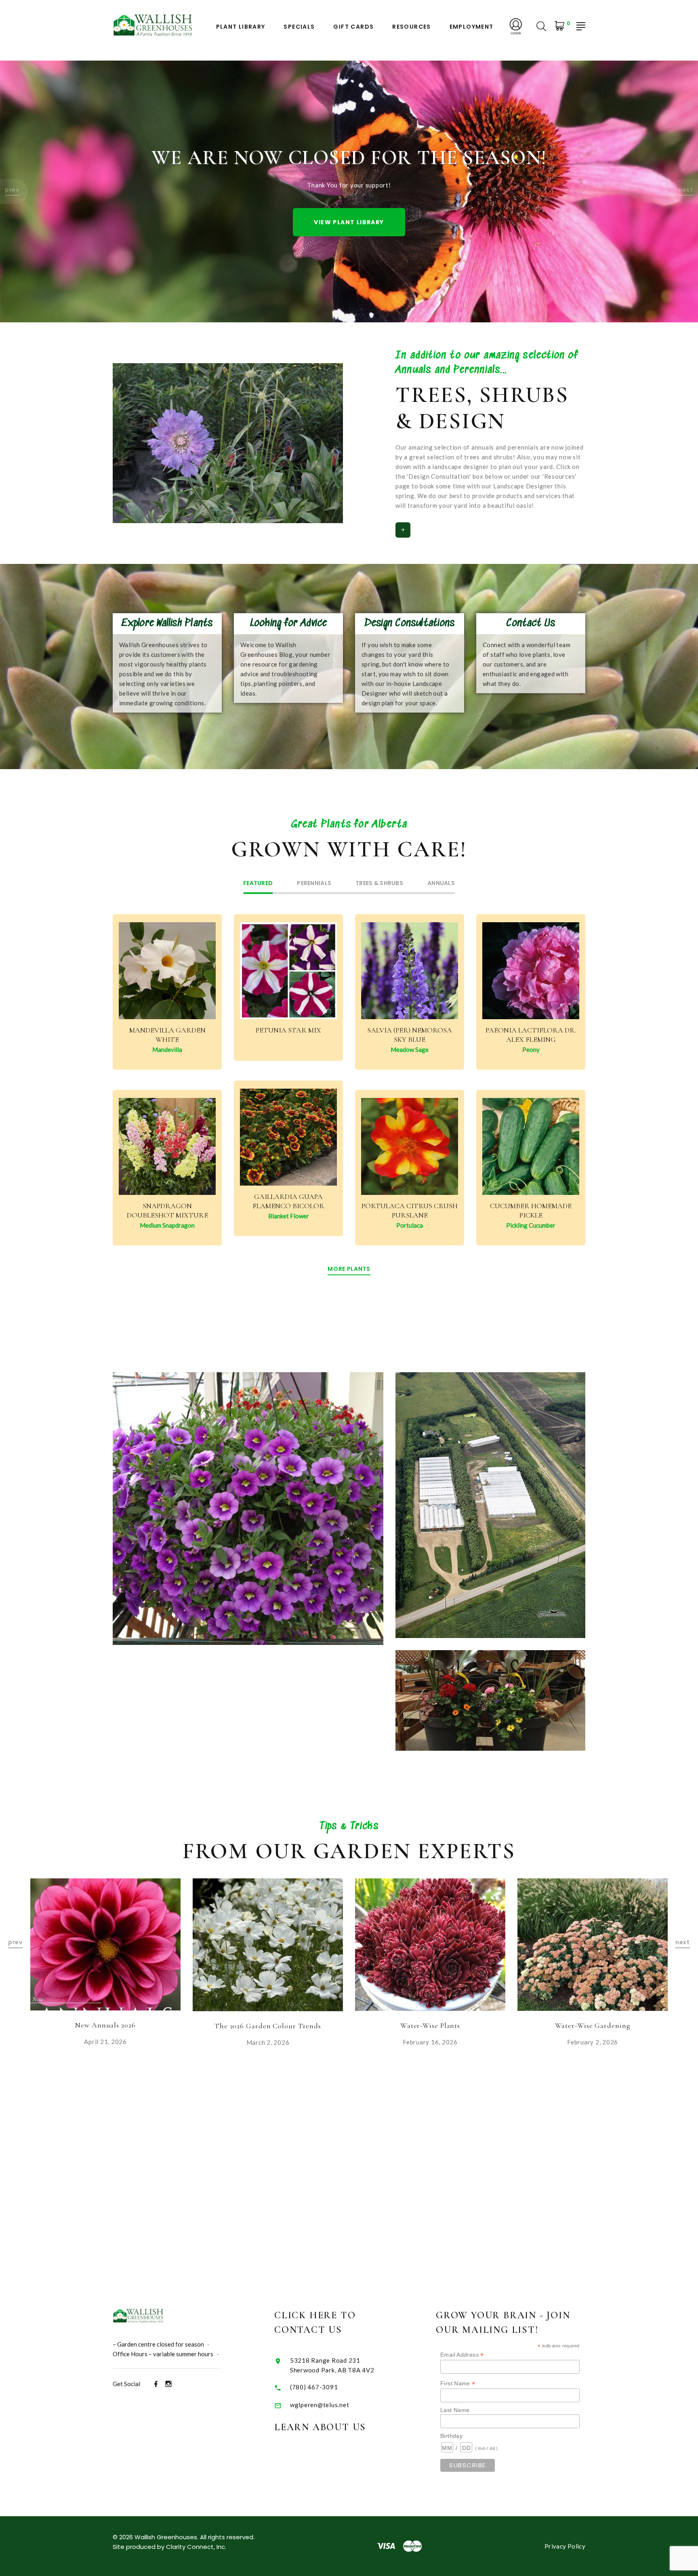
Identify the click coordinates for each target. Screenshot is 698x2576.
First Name (458, 2384)
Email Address (462, 2355)
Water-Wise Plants (268, 2025)
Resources (412, 27)
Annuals (441, 884)
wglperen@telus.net (320, 2405)
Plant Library (241, 27)
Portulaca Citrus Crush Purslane (410, 1210)
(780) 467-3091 (314, 2387)
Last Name (455, 2410)
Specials (299, 27)
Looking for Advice (288, 623)
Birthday (451, 2436)
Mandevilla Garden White (167, 1035)
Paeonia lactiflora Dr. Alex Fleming (531, 1035)
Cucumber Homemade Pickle (531, 1210)
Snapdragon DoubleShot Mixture (167, 1210)
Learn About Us (320, 2427)
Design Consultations (410, 623)
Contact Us (531, 623)
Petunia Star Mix (288, 1030)
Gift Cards (353, 27)
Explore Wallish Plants (167, 623)
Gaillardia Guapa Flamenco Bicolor (288, 1201)
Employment (472, 27)
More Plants (349, 1269)
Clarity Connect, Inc (196, 2547)
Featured (258, 884)
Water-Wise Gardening (430, 2025)
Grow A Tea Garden (593, 2026)
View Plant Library (349, 222)
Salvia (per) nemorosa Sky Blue (410, 1035)
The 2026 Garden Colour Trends (105, 2026)
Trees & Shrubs (379, 884)
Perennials (314, 884)
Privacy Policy (565, 2546)
